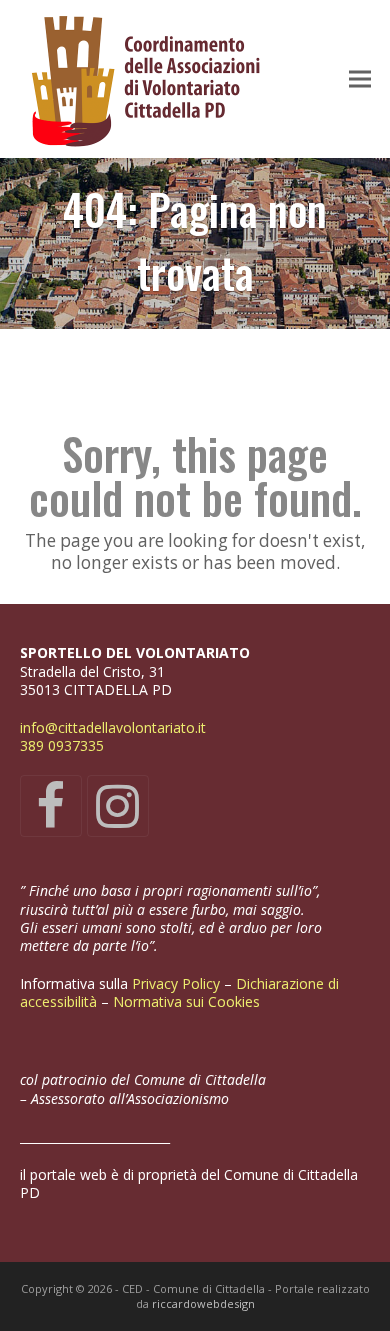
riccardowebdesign (203, 1303)
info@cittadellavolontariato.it (113, 727)
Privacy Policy (178, 983)
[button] (360, 79)
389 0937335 (62, 745)
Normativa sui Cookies (188, 1001)
